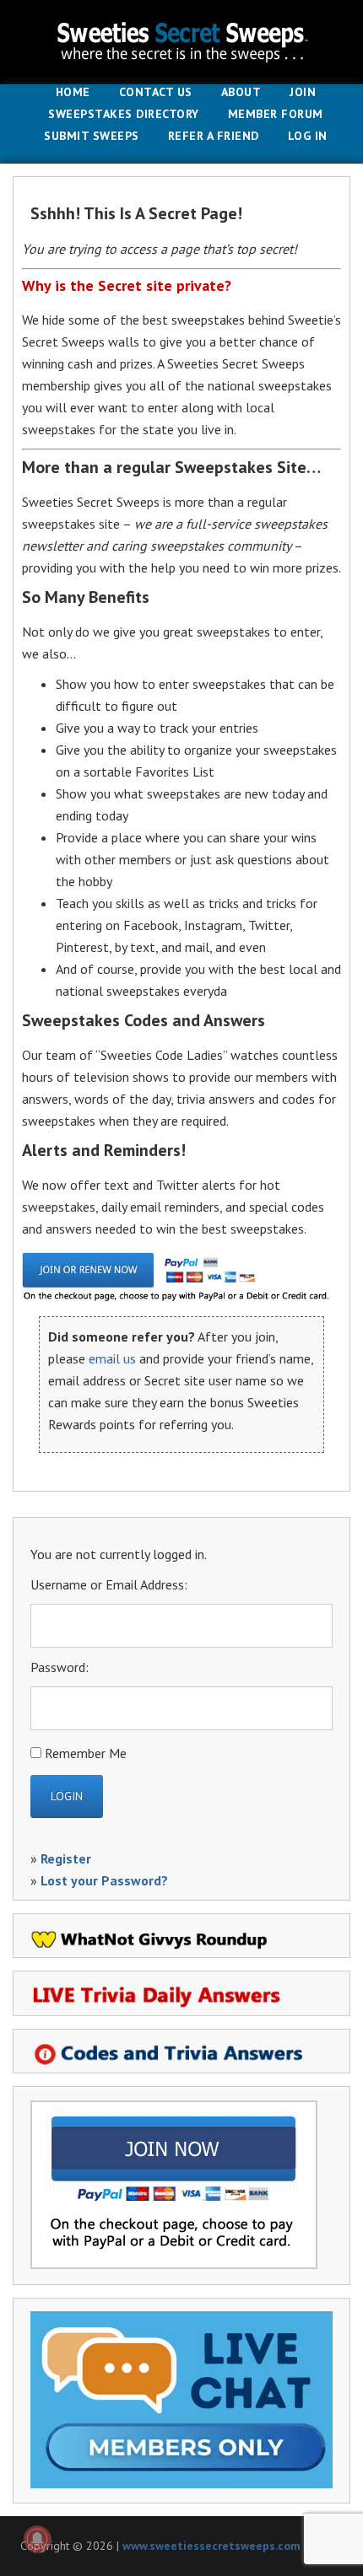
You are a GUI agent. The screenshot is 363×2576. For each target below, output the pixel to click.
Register (66, 1858)
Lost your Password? (104, 1880)
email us (112, 1358)
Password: (60, 1667)
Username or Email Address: (109, 1584)
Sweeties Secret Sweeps (181, 42)
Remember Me (86, 1753)
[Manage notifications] (37, 2539)
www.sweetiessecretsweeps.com (211, 2546)
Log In (308, 137)
